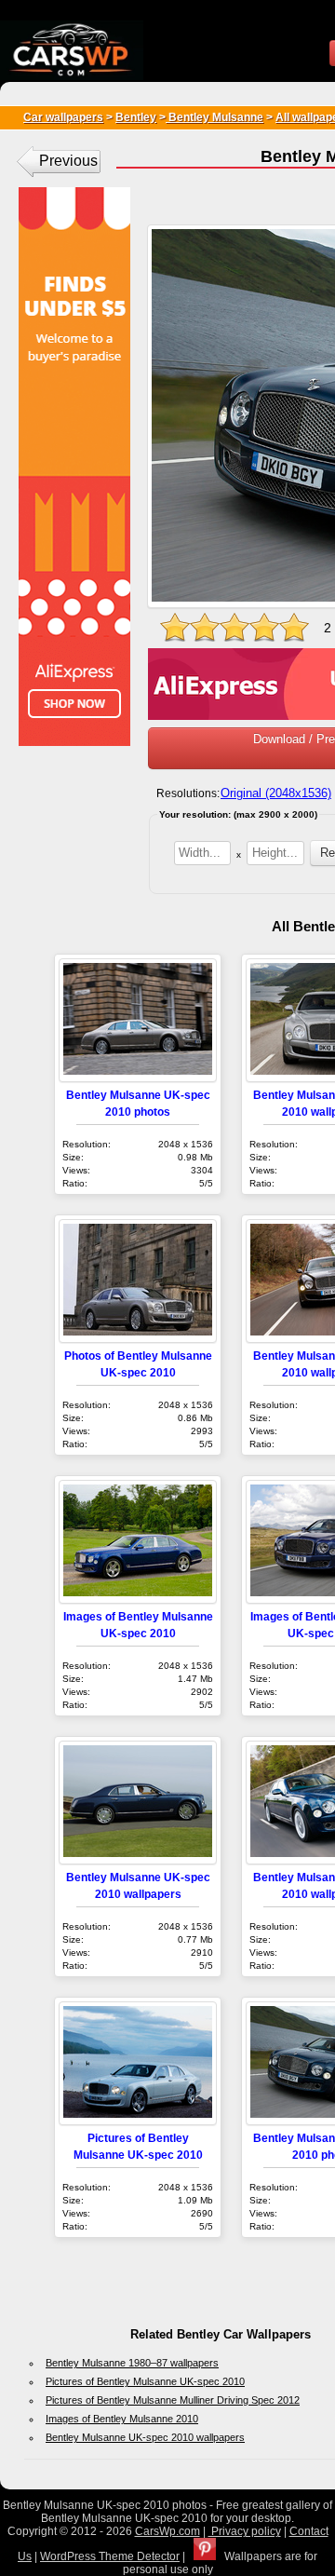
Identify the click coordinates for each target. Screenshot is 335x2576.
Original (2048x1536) (276, 793)
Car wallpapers (63, 117)
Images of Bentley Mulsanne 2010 (122, 2419)
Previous (68, 161)
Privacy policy (245, 2531)
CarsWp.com (167, 2531)
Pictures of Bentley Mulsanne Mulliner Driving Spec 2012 (173, 2400)
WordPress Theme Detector (110, 2556)
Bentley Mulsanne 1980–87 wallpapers (132, 2363)
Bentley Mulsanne (214, 117)
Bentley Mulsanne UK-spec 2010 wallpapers (145, 2437)
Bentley (136, 117)
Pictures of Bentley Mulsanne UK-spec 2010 (145, 2381)
